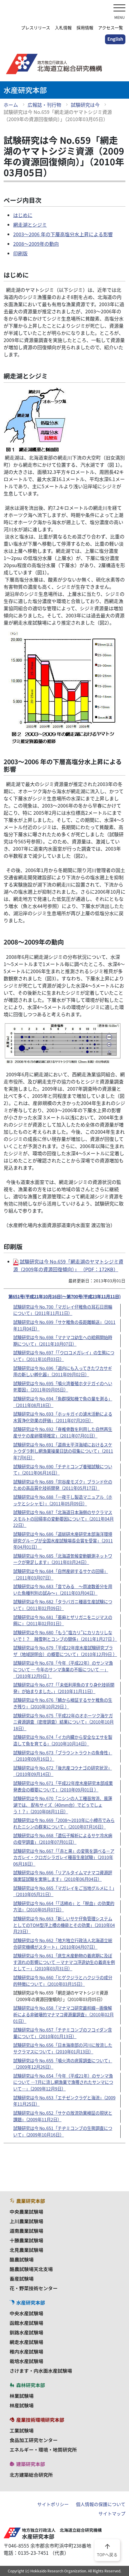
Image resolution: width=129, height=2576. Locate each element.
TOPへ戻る (107, 2550)
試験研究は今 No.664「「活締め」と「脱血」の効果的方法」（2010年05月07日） (64, 1907)
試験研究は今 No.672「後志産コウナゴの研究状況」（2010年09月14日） (63, 1771)
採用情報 (85, 28)
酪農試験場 (22, 2259)
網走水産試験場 (26, 2342)
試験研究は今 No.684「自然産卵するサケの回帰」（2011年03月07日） (61, 1574)
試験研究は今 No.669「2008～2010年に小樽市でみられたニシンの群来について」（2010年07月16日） (64, 1823)
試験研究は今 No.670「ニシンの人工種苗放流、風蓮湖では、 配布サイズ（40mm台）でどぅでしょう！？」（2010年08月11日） (63, 1805)
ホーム (11, 105)
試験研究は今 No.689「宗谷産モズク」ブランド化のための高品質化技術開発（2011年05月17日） (63, 1485)
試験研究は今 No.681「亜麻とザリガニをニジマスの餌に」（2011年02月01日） (63, 1620)
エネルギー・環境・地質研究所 (43, 2450)
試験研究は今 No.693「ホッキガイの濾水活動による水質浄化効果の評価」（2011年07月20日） (63, 1417)
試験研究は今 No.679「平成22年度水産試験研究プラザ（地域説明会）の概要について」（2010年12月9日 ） (65, 1651)
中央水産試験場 (26, 2313)
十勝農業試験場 (26, 2240)
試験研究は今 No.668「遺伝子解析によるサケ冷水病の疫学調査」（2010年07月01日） (63, 1839)
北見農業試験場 (26, 2250)
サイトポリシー (53, 2504)
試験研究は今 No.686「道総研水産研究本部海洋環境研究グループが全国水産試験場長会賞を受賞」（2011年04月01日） (63, 1540)
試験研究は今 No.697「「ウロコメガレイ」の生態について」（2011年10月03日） (64, 1356)
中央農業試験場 (26, 2212)
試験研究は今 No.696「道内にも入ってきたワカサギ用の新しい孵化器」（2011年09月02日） (63, 1371)
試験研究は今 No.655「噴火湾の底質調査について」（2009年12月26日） (63, 2064)
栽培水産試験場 (26, 2361)
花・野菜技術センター (34, 2288)
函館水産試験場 (26, 2323)
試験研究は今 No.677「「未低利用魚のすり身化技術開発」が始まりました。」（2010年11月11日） (64, 1688)
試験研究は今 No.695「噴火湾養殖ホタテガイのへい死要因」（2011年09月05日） (63, 1387)
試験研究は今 (85, 105)
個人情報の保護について (101, 2504)
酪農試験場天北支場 (31, 2269)
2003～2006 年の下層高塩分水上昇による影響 (63, 234)
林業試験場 (22, 2396)
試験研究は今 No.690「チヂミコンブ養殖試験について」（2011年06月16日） (63, 1470)
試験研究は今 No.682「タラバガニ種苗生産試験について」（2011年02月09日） (63, 1605)
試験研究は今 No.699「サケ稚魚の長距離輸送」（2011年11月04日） (64, 1325)
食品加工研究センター (34, 2440)
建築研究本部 (31, 2464)
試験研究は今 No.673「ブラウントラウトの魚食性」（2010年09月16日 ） (63, 1756)
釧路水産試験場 (26, 2332)
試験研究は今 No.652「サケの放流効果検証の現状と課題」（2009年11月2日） (63, 2116)
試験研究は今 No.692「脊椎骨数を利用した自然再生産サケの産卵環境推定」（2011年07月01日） (63, 1432)
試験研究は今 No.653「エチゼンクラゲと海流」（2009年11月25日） (64, 2101)
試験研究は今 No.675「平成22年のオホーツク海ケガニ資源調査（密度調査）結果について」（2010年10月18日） (63, 1722)
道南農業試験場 (26, 2231)
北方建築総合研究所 (31, 2475)
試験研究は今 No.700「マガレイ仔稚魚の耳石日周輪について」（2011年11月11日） (63, 1310)
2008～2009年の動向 (36, 244)
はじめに (23, 215)
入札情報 (63, 28)
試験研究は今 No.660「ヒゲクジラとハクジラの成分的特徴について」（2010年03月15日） (63, 1981)
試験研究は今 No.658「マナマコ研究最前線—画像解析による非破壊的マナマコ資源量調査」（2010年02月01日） (63, 2014)
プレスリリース (36, 28)
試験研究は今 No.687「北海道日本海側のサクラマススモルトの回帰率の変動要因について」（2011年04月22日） (63, 1519)
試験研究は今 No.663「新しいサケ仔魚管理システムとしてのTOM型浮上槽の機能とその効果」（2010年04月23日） (64, 1925)
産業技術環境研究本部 (40, 2420)
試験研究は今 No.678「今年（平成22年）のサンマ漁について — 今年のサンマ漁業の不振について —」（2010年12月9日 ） (63, 1669)
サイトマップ (112, 2514)
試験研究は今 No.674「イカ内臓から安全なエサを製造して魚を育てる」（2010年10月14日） (63, 1740)
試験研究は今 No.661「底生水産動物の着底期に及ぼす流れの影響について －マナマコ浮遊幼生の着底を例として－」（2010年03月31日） (64, 1962)
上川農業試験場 (26, 2221)
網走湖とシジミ (30, 225)
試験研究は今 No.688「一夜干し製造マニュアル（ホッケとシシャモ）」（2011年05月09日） (63, 1500)
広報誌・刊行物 (44, 105)
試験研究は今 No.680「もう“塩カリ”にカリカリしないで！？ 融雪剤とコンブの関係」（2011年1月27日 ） (65, 1636)
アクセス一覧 (111, 28)
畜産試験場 (22, 2279)
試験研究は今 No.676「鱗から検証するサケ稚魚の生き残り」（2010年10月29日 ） (63, 1703)
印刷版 (20, 253)
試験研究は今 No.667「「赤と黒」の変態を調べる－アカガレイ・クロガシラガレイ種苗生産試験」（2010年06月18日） (64, 1857)
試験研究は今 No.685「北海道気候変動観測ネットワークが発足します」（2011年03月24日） (63, 1559)
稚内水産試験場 (26, 2351)
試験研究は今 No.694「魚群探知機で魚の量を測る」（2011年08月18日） (63, 1402)
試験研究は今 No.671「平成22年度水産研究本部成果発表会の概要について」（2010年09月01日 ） (63, 1786)
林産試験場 (22, 2405)
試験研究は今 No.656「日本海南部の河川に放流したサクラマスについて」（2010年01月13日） (63, 2048)
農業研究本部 (31, 2201)
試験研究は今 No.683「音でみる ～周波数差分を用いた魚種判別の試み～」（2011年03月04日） (63, 1590)
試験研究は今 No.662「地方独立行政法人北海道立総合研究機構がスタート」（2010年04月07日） (63, 1944)
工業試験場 (22, 2430)
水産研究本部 (31, 2302)
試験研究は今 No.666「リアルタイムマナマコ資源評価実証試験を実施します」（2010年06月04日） (63, 1876)
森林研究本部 (31, 2385)
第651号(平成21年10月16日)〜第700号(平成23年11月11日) (64, 1296)
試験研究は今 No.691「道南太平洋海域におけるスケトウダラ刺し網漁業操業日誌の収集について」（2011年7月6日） (63, 1451)
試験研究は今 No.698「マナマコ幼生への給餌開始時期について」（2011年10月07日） (63, 1341)
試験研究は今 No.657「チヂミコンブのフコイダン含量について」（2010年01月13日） (63, 2033)
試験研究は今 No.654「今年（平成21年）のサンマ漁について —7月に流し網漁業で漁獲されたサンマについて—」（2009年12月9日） (63, 2082)
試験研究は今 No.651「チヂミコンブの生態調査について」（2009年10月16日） (63, 2131)
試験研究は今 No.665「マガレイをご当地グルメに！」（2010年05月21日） (64, 1891)
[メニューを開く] (119, 9)
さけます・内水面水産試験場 (41, 2371)
